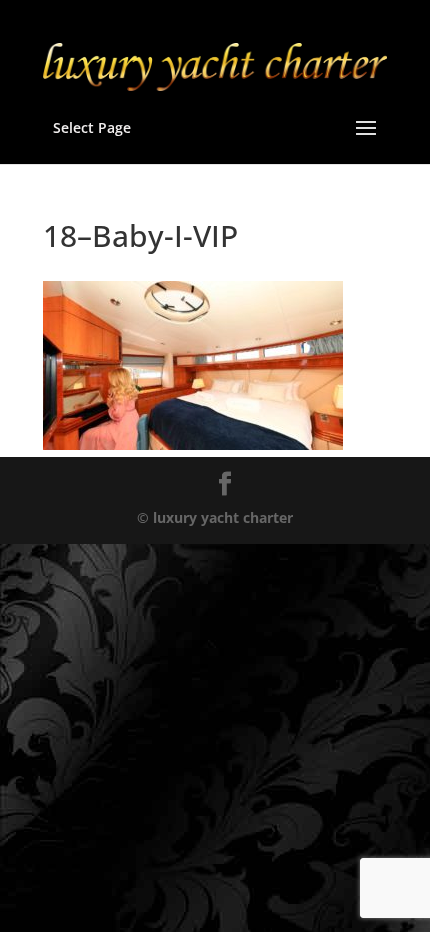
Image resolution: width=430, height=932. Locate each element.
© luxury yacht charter (215, 517)
